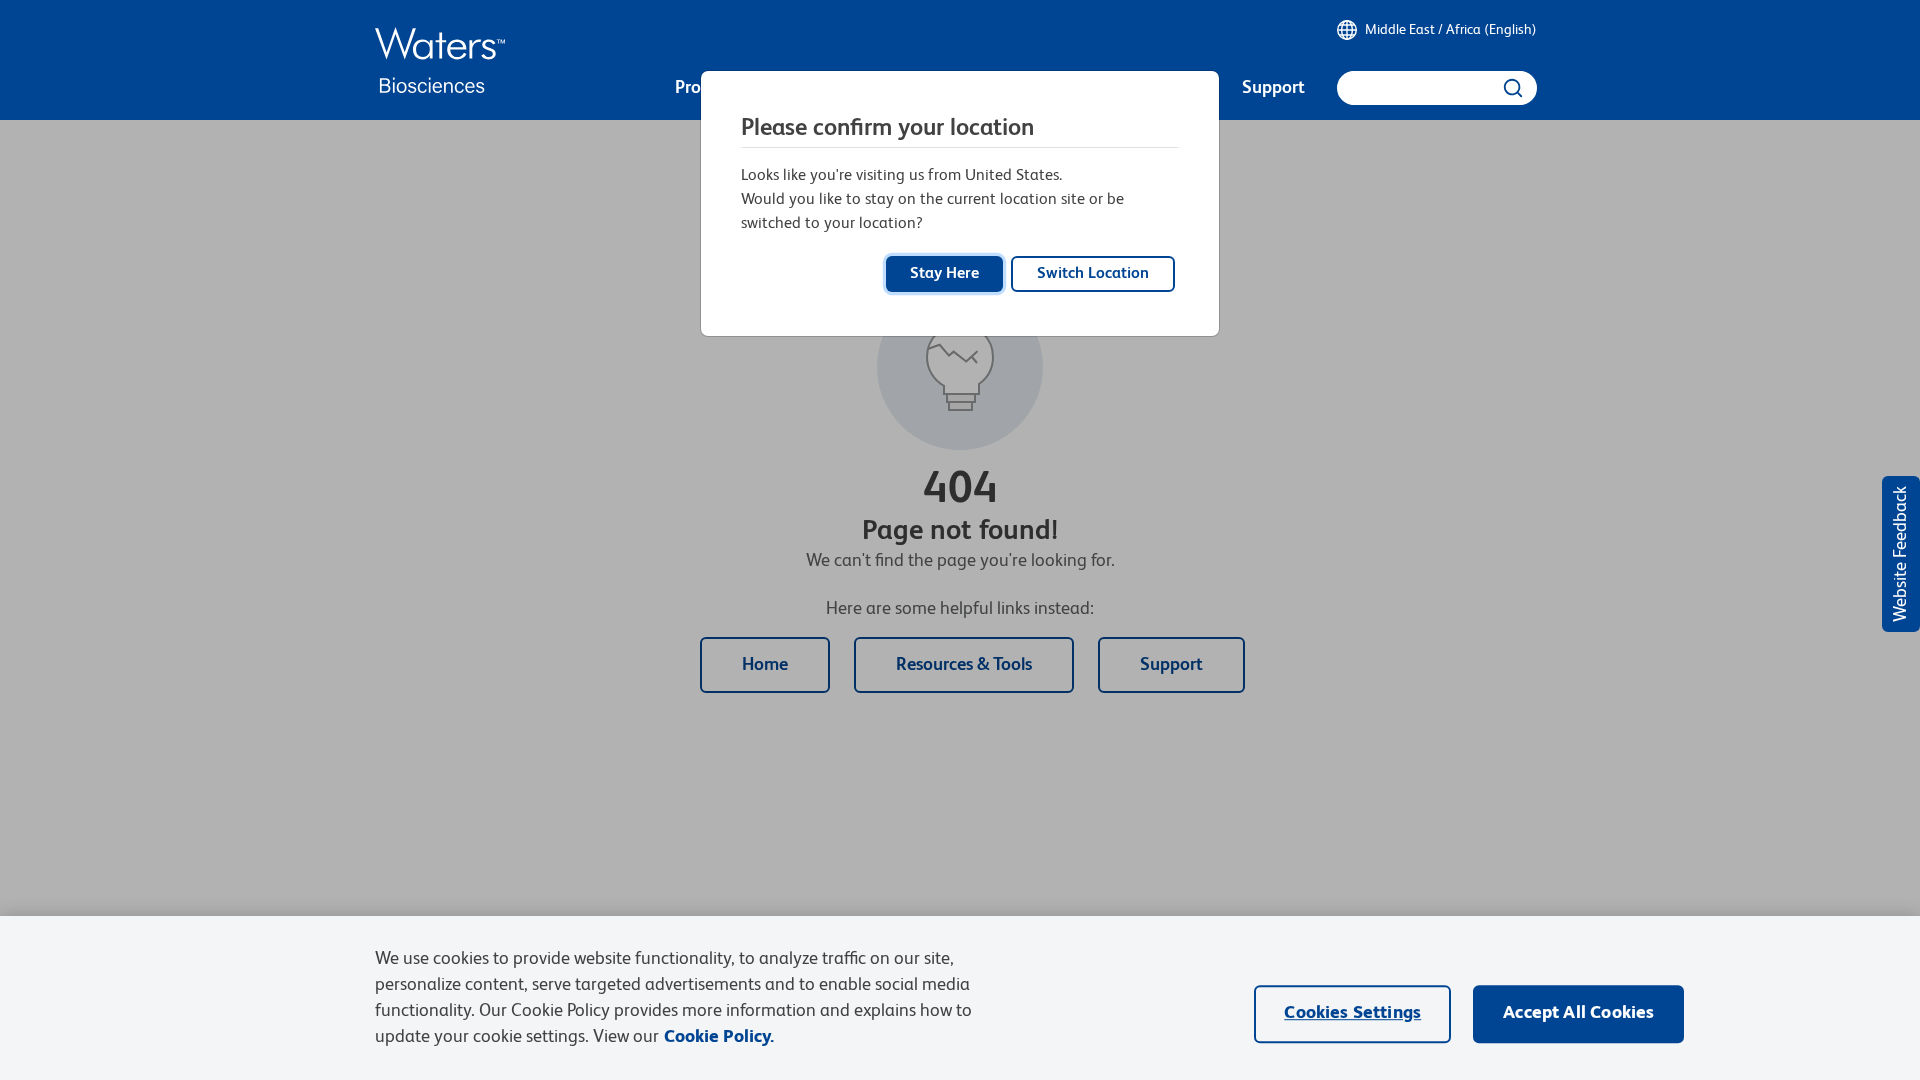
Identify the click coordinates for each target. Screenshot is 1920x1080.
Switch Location (1093, 274)
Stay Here (944, 274)
